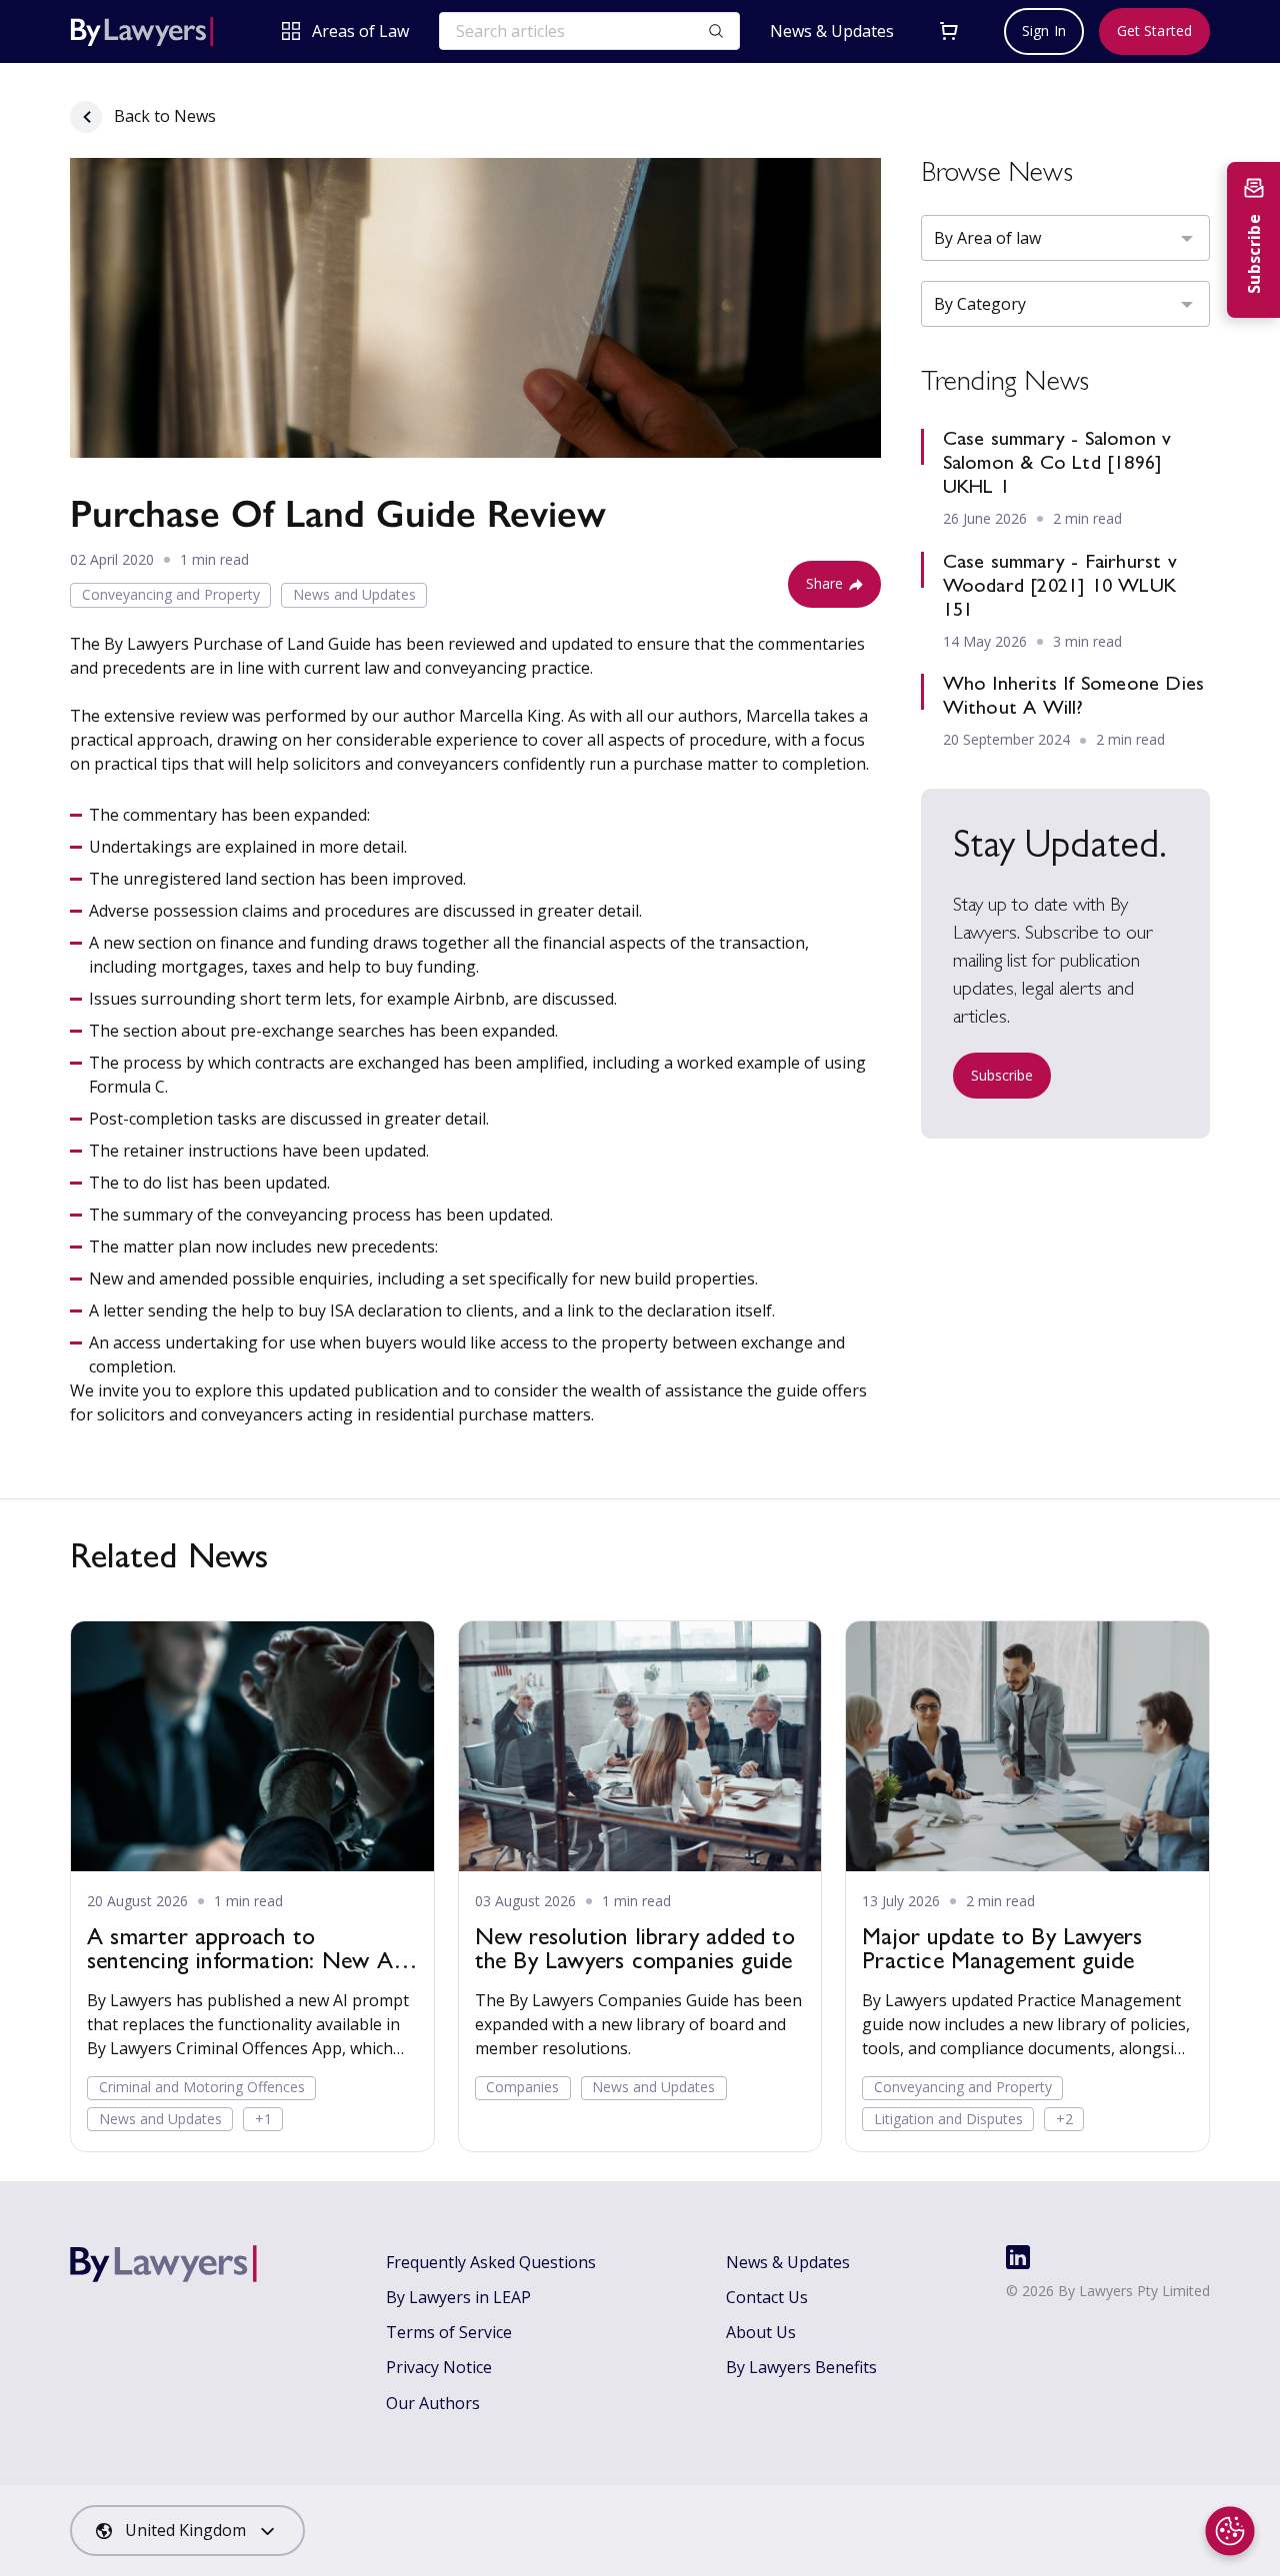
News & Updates (832, 31)
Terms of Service (449, 2332)
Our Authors (433, 2403)
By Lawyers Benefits (801, 2367)
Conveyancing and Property (171, 594)
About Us (761, 2332)
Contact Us (767, 2297)
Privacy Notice (439, 2367)
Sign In (1044, 30)
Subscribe (1002, 1075)
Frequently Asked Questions (491, 2262)
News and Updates (354, 594)
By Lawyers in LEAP (458, 2297)
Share (825, 583)
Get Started (1154, 30)
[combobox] (187, 2531)
